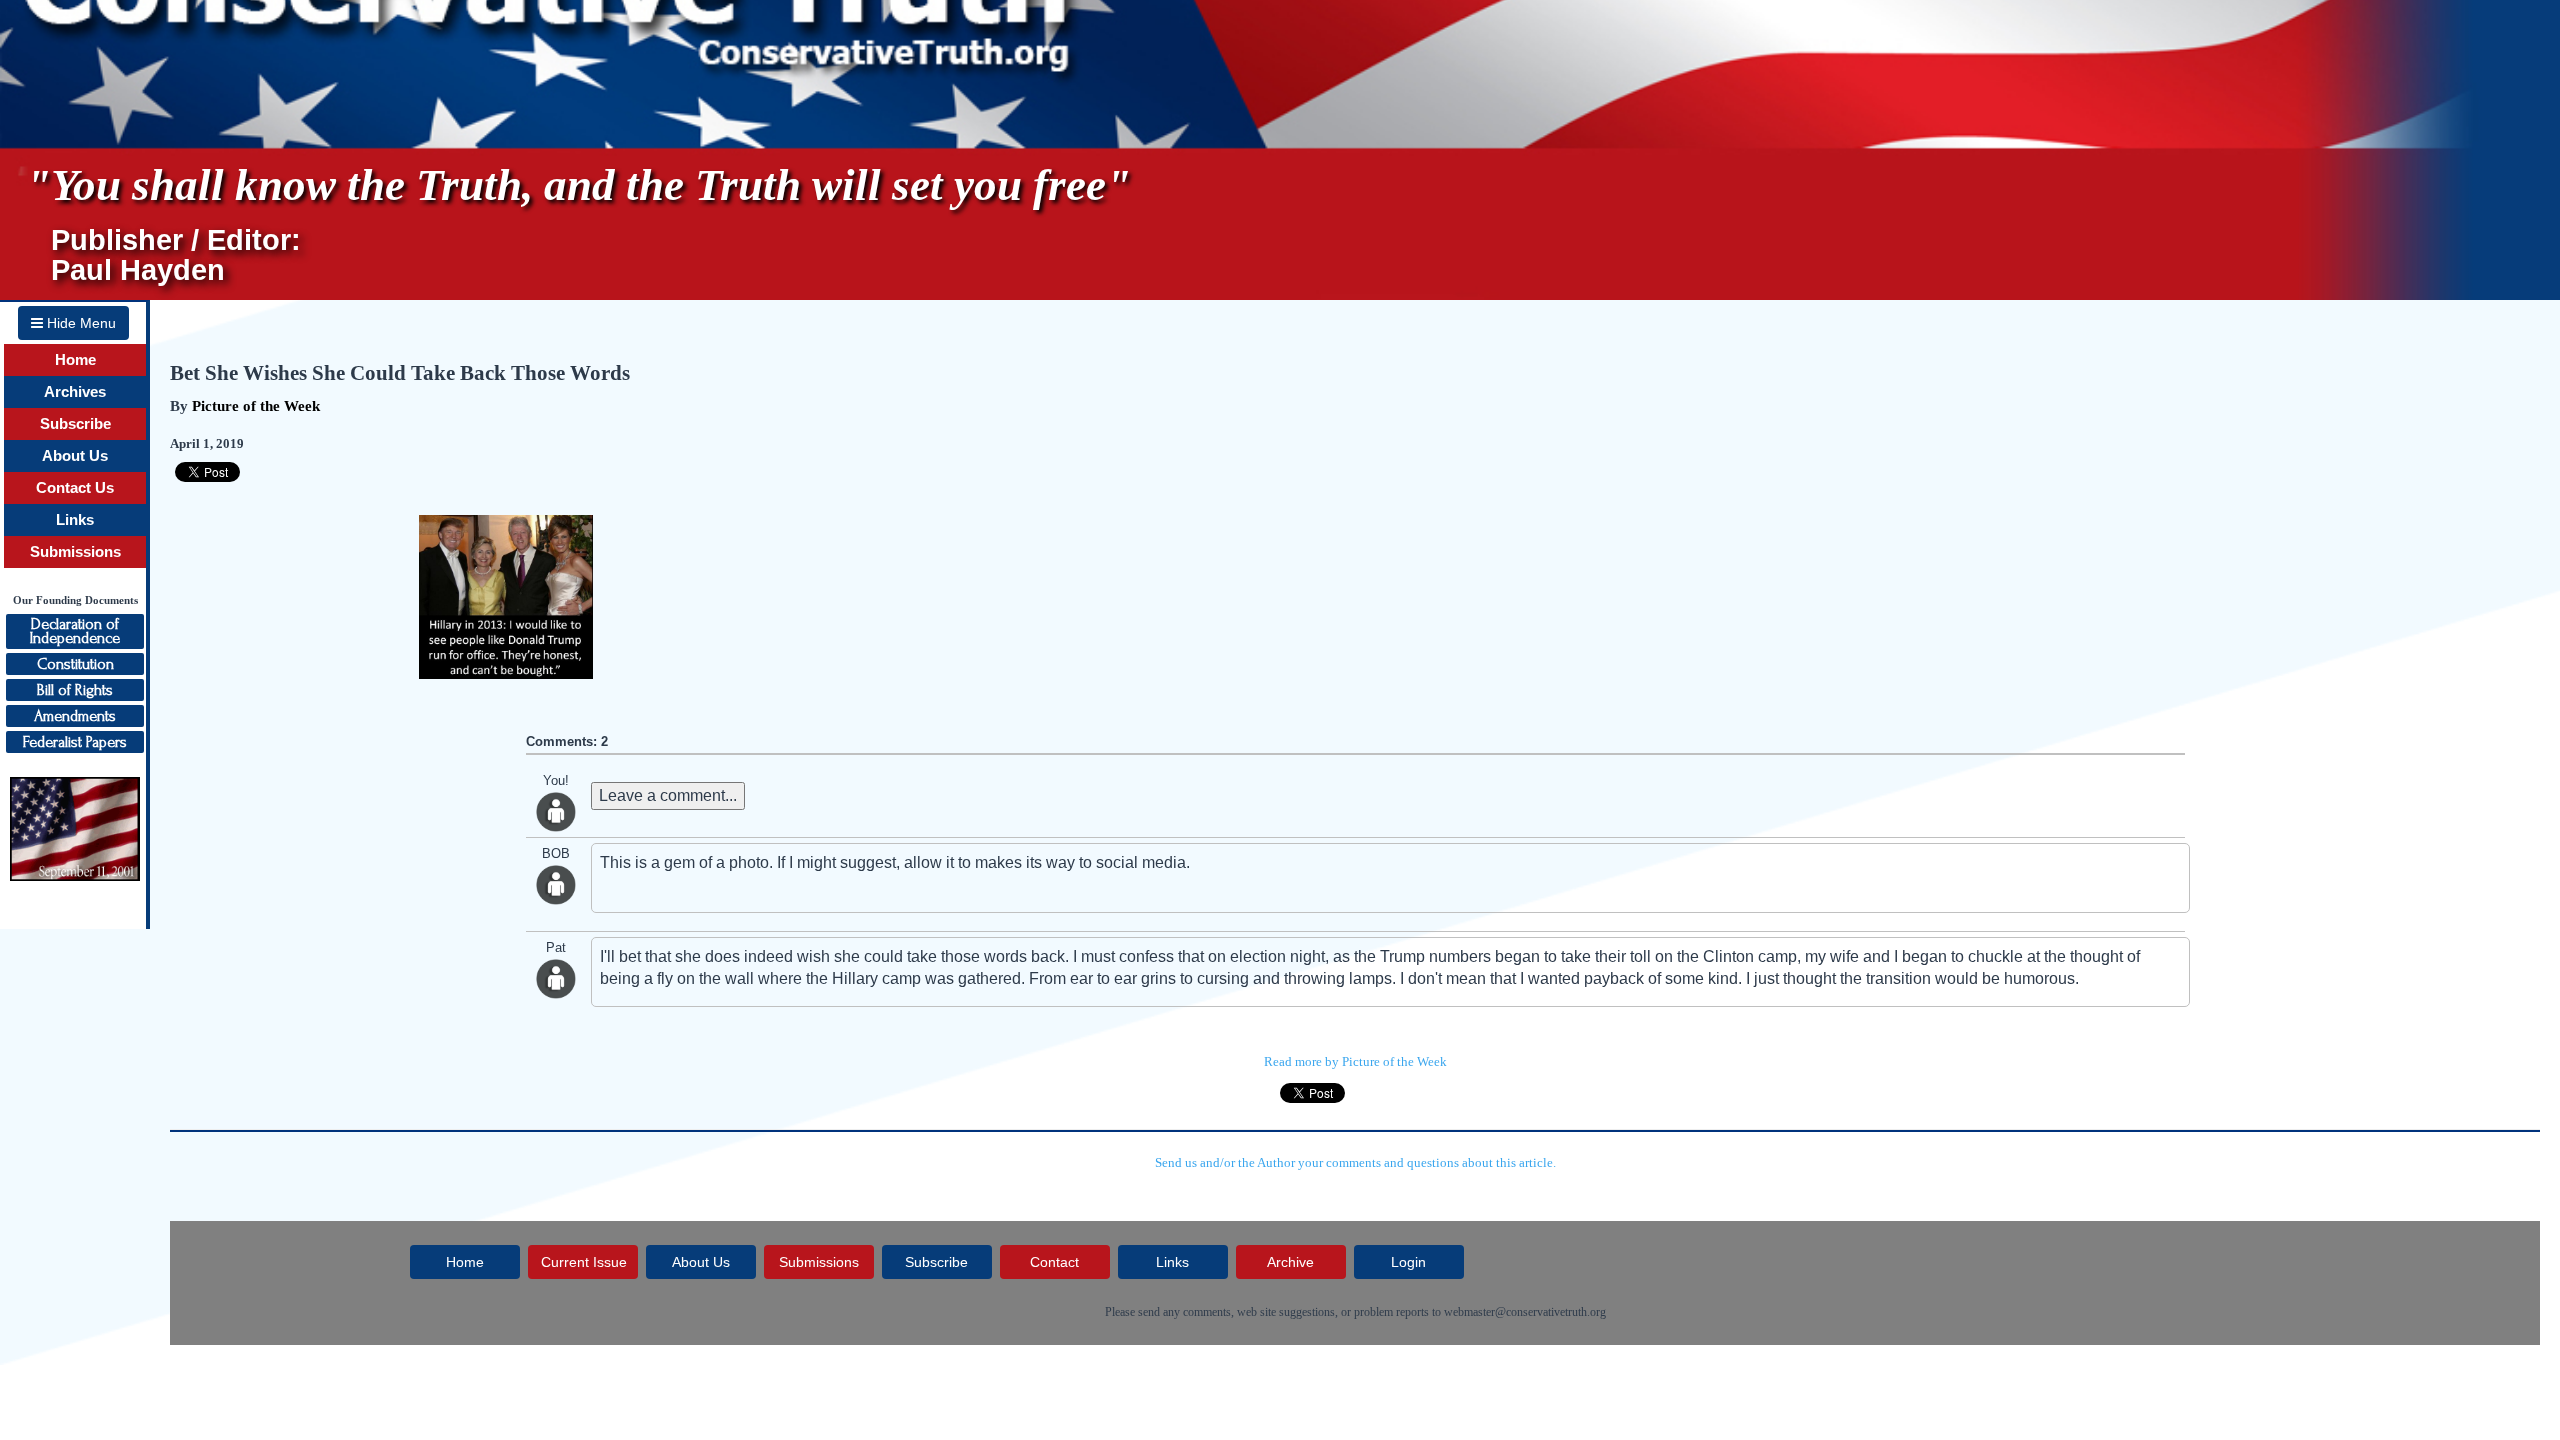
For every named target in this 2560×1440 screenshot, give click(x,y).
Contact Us (75, 488)
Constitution (75, 664)
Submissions (75, 552)
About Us (75, 456)
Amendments (75, 716)
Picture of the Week (256, 406)
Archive (1290, 1262)
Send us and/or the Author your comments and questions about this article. (1355, 1162)
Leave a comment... (668, 795)
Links (75, 520)
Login (1408, 1262)
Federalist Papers (75, 742)
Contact (1054, 1262)
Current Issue (584, 1262)
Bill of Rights (75, 690)
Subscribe (75, 424)
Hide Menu (79, 323)
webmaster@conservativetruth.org (1525, 1312)
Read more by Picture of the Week (1355, 1061)
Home (75, 360)
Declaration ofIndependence (75, 631)
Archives (75, 392)
